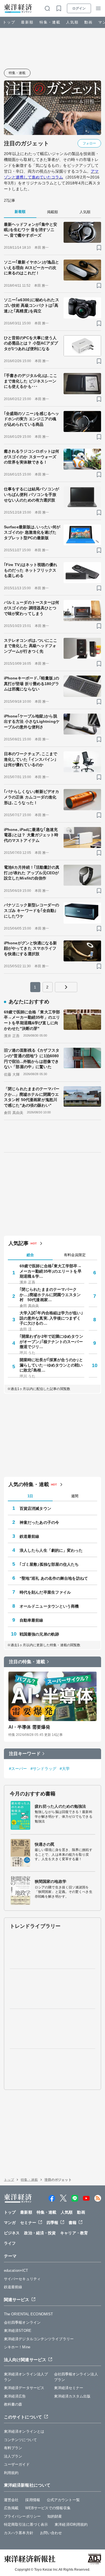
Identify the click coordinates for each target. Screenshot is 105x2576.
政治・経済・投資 (40, 2233)
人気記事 (18, 1243)
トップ (9, 22)
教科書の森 (13, 2404)
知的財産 (55, 2516)
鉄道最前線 (30, 1536)
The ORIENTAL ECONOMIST (28, 2314)
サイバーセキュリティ (22, 2279)
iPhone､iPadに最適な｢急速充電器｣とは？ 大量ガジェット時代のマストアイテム (31, 835)
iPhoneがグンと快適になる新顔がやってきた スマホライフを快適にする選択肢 (31, 948)
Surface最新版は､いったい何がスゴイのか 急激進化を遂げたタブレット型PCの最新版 (32, 532)
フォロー (89, 143)
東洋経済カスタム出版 (72, 2396)
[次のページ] (66, 987)
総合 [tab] (30, 1255)
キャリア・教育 (74, 2233)
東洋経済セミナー (69, 2388)
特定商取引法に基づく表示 (26, 2524)
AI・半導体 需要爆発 (29, 1727)
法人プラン (13, 2456)
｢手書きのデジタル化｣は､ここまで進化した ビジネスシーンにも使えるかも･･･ (31, 381)
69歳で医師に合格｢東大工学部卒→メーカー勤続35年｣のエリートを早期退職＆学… (51, 1271)
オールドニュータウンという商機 (49, 1606)
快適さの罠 (45, 1844)
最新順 (27, 22)
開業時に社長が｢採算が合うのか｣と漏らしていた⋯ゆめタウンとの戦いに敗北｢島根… (51, 1365)
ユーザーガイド (17, 2464)
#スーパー (18, 1769)
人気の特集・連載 (29, 1484)
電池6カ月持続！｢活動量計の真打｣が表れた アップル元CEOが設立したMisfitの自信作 (32, 873)
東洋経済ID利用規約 (71, 2524)
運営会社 (11, 2500)
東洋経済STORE (18, 2331)
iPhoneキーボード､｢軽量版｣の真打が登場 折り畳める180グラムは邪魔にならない (32, 684)
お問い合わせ (51, 2533)
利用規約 (11, 2473)
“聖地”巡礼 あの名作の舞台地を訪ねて (54, 1578)
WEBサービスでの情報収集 (48, 2508)
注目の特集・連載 (27, 1662)
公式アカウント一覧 (63, 2500)
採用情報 (32, 2500)
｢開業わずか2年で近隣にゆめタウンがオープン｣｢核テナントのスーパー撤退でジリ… (51, 1341)
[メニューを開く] (98, 8)
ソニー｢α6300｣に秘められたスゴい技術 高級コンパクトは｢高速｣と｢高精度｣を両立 (32, 305)
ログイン (79, 8)
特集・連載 (50, 22)
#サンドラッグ (44, 1769)
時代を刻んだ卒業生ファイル (45, 1592)
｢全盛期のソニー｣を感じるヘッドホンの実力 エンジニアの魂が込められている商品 (32, 419)
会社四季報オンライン (22, 2322)
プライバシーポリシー (22, 2516)
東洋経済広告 (15, 2396)
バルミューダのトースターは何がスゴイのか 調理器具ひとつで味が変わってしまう (32, 608)
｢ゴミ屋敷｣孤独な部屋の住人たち (49, 1564)
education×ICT (16, 2270)
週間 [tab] (75, 1496)
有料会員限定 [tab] (75, 1255)
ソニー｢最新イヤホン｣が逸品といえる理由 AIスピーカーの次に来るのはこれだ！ (32, 268)
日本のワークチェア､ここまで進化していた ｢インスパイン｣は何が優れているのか (31, 759)
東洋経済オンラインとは (24, 2431)
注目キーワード (25, 1754)
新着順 (20, 212)
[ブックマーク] (99, 248)
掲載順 (53, 212)
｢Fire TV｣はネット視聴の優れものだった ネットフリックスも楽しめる (31, 570)
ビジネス (12, 2233)
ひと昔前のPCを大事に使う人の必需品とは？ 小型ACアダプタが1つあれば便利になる (31, 343)
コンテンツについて (20, 2440)
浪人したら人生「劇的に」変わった (51, 1550)
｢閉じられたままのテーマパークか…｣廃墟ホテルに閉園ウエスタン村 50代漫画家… (50, 1294)
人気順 (72, 22)
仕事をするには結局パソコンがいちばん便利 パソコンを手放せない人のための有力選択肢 (32, 494)
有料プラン (13, 2448)
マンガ (10, 2223)
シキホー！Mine (17, 2347)
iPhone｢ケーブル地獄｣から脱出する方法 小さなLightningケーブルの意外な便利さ (32, 722)
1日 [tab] (30, 1496)
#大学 (65, 1769)
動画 (88, 22)
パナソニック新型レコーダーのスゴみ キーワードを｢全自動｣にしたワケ (32, 910)
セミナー (28, 2223)
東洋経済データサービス (24, 2388)
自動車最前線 (32, 1620)
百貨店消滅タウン (35, 1508)
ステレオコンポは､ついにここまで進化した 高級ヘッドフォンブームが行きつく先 (31, 646)
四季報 (52, 2223)
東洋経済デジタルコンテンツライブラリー (39, 2339)
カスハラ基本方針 (19, 2533)
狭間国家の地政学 (51, 1881)
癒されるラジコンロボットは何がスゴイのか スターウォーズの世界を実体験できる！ (32, 457)
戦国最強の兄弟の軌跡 (39, 1634)
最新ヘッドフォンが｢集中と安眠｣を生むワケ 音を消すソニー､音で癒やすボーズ (31, 230)
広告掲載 (11, 2508)
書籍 (73, 2223)
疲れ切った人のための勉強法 (60, 1806)
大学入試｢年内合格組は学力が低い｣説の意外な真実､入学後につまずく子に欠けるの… (51, 1318)
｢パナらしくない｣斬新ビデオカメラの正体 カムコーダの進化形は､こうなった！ (32, 797)
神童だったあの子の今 (39, 1522)
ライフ (10, 2243)
